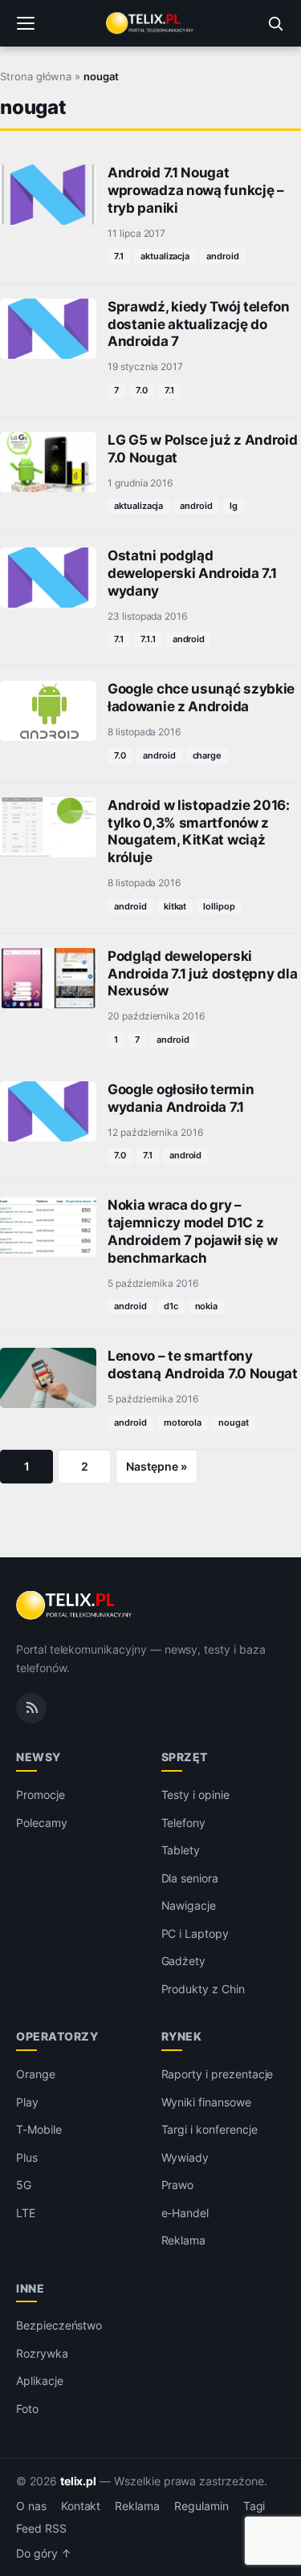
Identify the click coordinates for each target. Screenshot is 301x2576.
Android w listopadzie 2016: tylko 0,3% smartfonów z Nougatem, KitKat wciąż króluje (199, 831)
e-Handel (185, 2213)
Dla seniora (190, 1878)
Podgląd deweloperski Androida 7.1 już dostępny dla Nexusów (202, 974)
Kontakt (81, 2506)
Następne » (157, 1466)
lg (234, 506)
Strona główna (36, 76)
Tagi (254, 2506)
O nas (31, 2506)
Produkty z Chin (203, 1989)
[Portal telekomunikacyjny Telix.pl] (150, 23)
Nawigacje (189, 1905)
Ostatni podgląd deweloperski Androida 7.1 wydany (192, 573)
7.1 (119, 256)
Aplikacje (40, 2381)
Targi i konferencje (209, 2129)
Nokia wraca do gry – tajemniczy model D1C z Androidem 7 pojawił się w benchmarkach (192, 1231)
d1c (171, 1306)
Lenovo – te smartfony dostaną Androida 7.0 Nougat (203, 1365)
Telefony (184, 1823)
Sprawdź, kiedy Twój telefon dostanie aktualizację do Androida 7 (199, 324)
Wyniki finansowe (206, 2102)
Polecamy (42, 1823)
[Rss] (31, 1708)
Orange (36, 2074)
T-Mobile (39, 2129)
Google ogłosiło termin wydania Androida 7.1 (181, 1098)
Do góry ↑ (44, 2554)
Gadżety (184, 1961)
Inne (30, 2288)
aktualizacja (165, 256)
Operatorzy (57, 2036)
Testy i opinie (195, 1795)
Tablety (181, 1850)
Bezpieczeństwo (59, 2325)
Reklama (184, 2240)
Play (27, 2102)
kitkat (175, 906)
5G (24, 2185)
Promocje (41, 1795)
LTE (26, 2213)
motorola (183, 1422)
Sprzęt (185, 1757)
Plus (27, 2157)
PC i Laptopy (195, 1933)
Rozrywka (42, 2353)
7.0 (142, 390)
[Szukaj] (275, 23)
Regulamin (201, 2506)
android (223, 256)
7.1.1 (148, 639)
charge (207, 755)
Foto (27, 2409)
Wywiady (185, 2157)
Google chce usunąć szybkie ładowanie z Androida (201, 698)
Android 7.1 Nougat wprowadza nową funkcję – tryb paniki (196, 190)
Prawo (178, 2185)
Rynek (182, 2036)
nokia (207, 1306)
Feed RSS (41, 2529)
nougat (234, 1422)
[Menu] (26, 23)
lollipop (219, 906)
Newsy (39, 1757)
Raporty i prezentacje (218, 2074)
